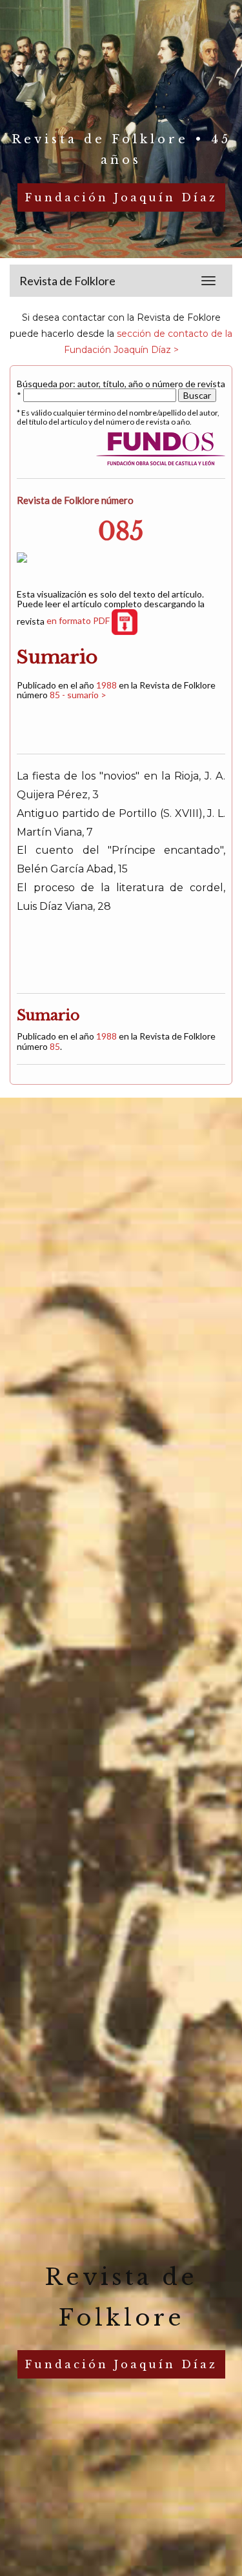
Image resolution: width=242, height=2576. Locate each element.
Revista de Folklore (67, 281)
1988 (106, 685)
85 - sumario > (78, 695)
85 (55, 1046)
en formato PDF (79, 620)
